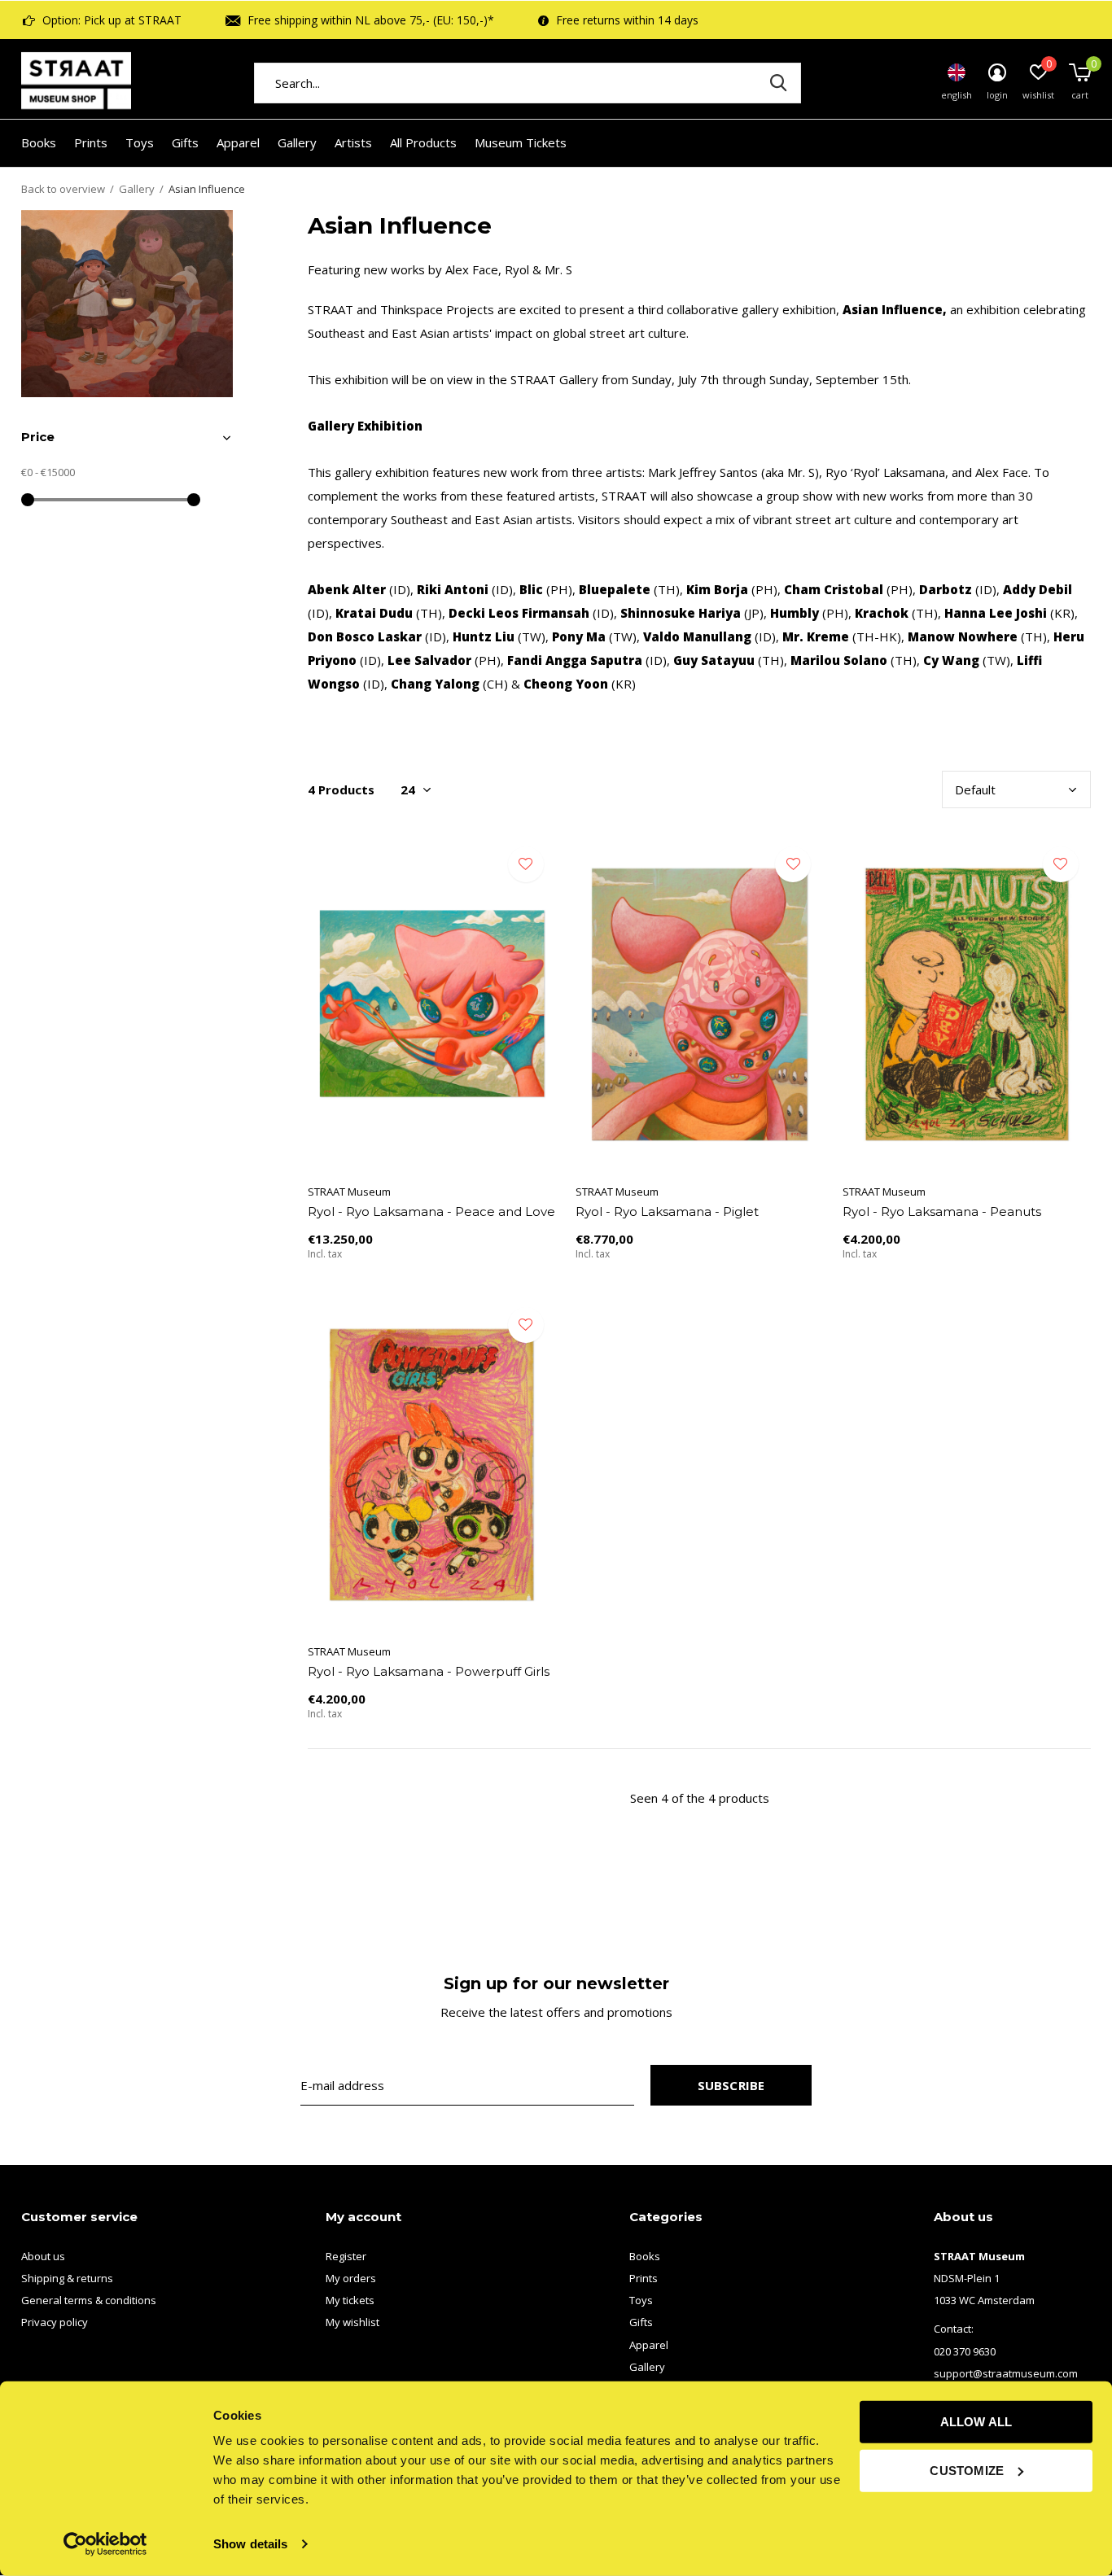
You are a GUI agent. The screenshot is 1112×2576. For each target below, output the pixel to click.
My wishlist (352, 2322)
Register (346, 2256)
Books (39, 142)
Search (778, 83)
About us (43, 2256)
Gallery (297, 142)
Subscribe (731, 2085)
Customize (967, 2470)
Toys (140, 142)
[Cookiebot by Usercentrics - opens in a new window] (105, 2544)
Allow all (976, 2422)
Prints (91, 142)
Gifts (185, 142)
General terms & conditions (89, 2300)
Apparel (238, 142)
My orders (351, 2278)
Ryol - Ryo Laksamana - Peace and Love (431, 1211)
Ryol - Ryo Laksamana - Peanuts (942, 1211)
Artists (353, 142)
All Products (423, 142)
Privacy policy (55, 2322)
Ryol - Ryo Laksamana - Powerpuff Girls (429, 1671)
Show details (250, 2544)
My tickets (350, 2300)
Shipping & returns (67, 2278)
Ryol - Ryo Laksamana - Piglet (667, 1211)
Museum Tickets (521, 142)
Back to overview (63, 189)
